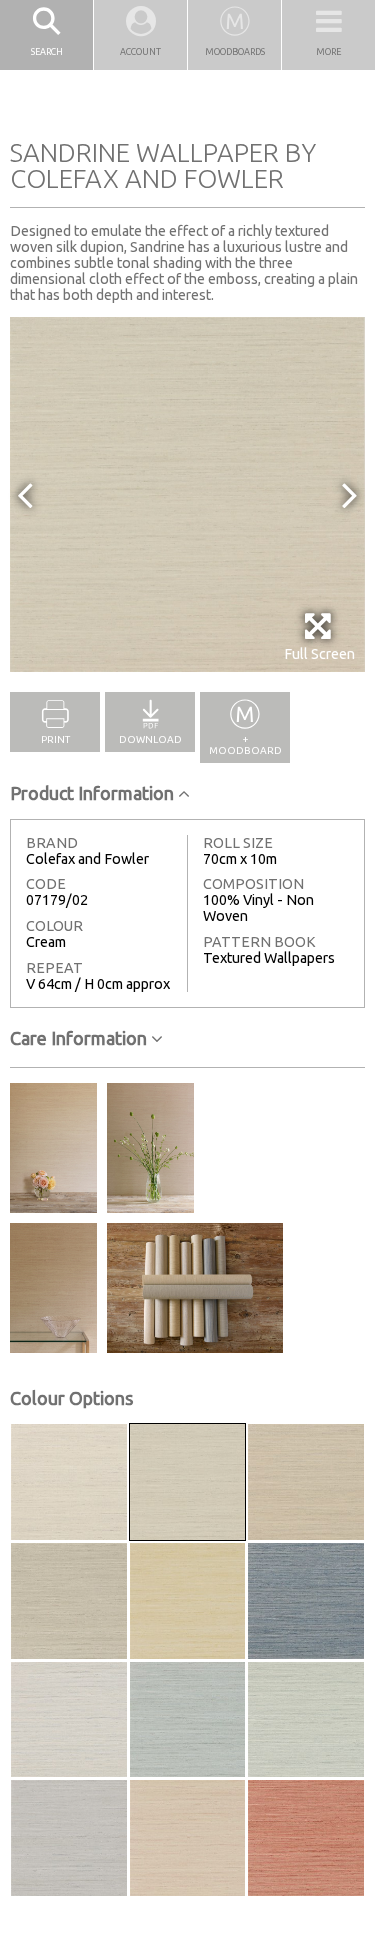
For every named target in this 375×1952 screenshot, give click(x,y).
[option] (187, 494)
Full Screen (319, 654)
